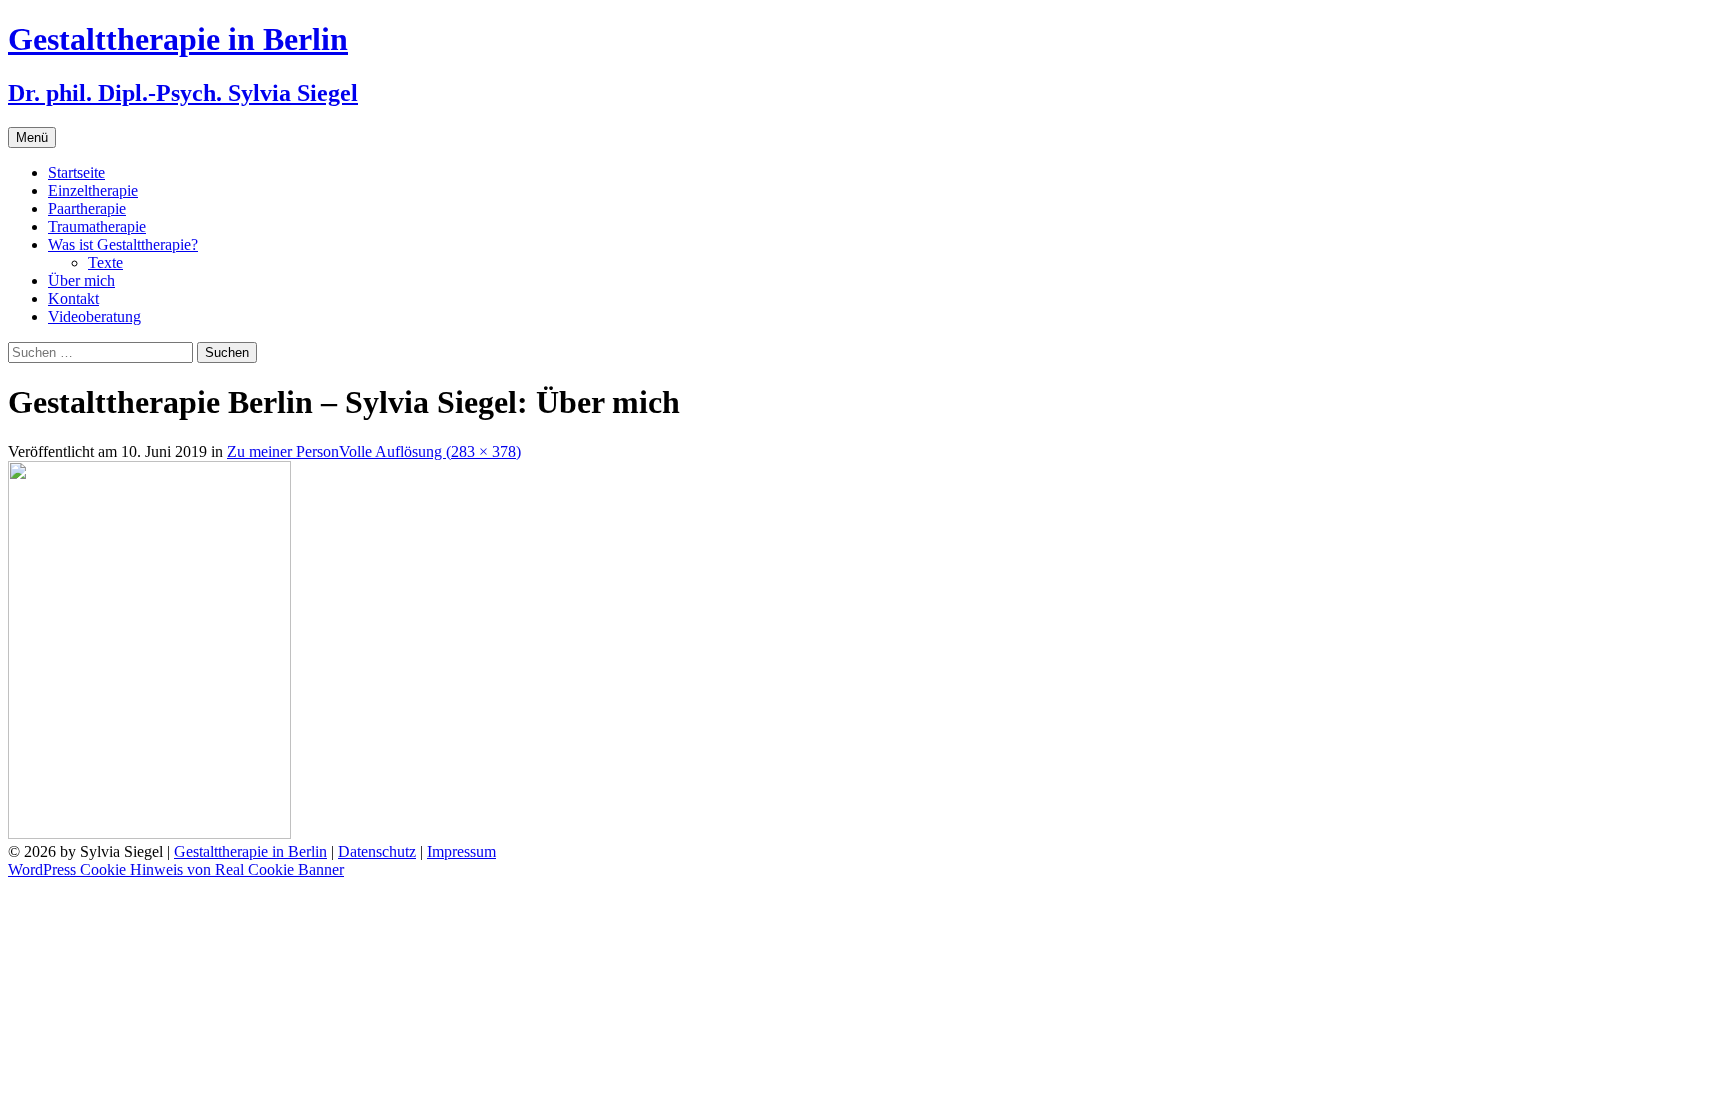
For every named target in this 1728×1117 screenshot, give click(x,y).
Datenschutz (377, 851)
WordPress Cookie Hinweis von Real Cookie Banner (176, 869)
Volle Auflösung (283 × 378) (430, 451)
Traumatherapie (97, 226)
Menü (32, 137)
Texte (105, 262)
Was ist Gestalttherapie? (123, 244)
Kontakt (73, 298)
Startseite (76, 172)
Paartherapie (87, 208)
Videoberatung (94, 316)
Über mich (81, 280)
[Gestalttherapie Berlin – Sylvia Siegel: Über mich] (149, 833)
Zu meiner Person (283, 451)
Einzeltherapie (93, 190)
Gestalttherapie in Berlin (250, 851)
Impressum (461, 851)
